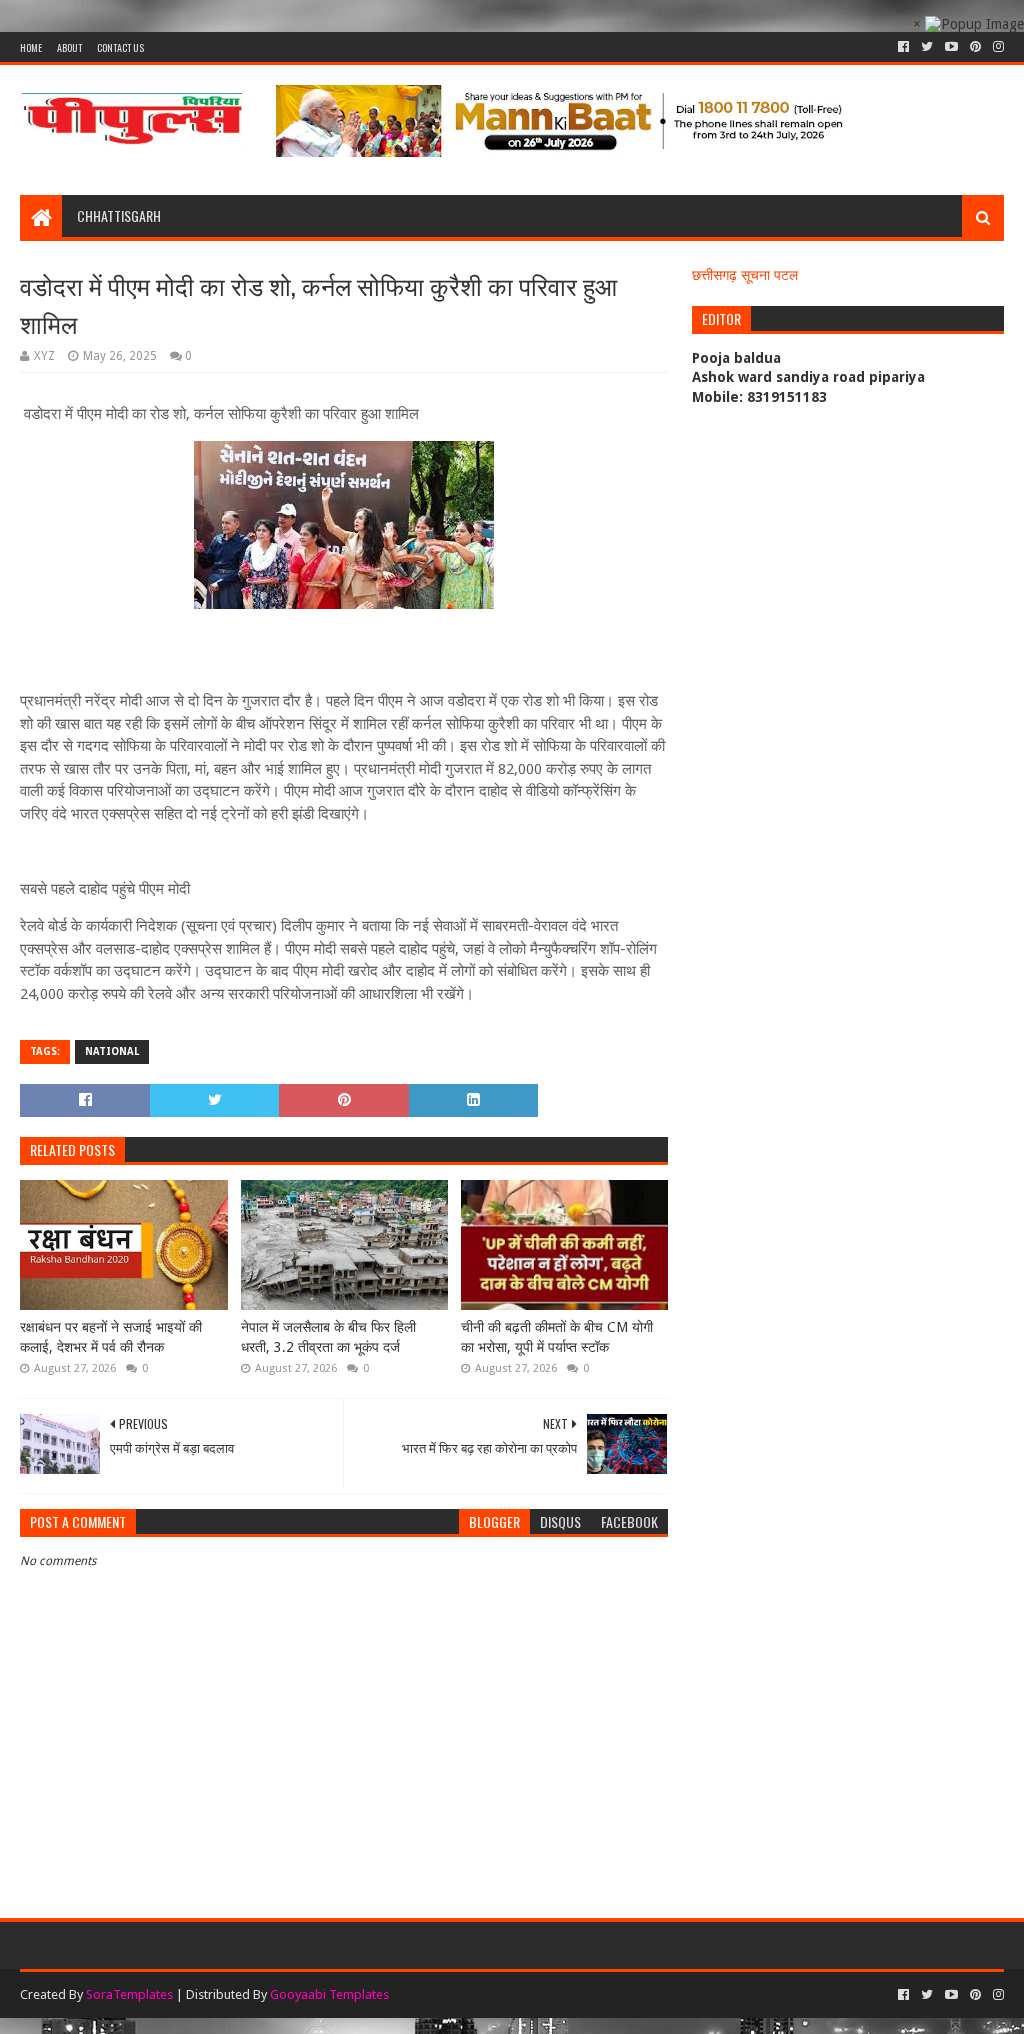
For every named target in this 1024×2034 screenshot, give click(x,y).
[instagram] (996, 47)
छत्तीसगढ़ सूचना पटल (745, 275)
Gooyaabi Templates (329, 1994)
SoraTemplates (129, 1994)
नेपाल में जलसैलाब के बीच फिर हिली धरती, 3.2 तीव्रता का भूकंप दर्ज (328, 1337)
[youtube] (951, 47)
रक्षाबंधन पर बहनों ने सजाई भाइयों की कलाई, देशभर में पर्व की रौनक (111, 1337)
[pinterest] (975, 47)
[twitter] (927, 47)
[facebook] (903, 47)
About (69, 47)
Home (31, 47)
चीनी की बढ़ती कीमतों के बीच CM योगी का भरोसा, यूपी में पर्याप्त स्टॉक (557, 1337)
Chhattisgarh (119, 215)
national (112, 1051)
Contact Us (120, 47)
